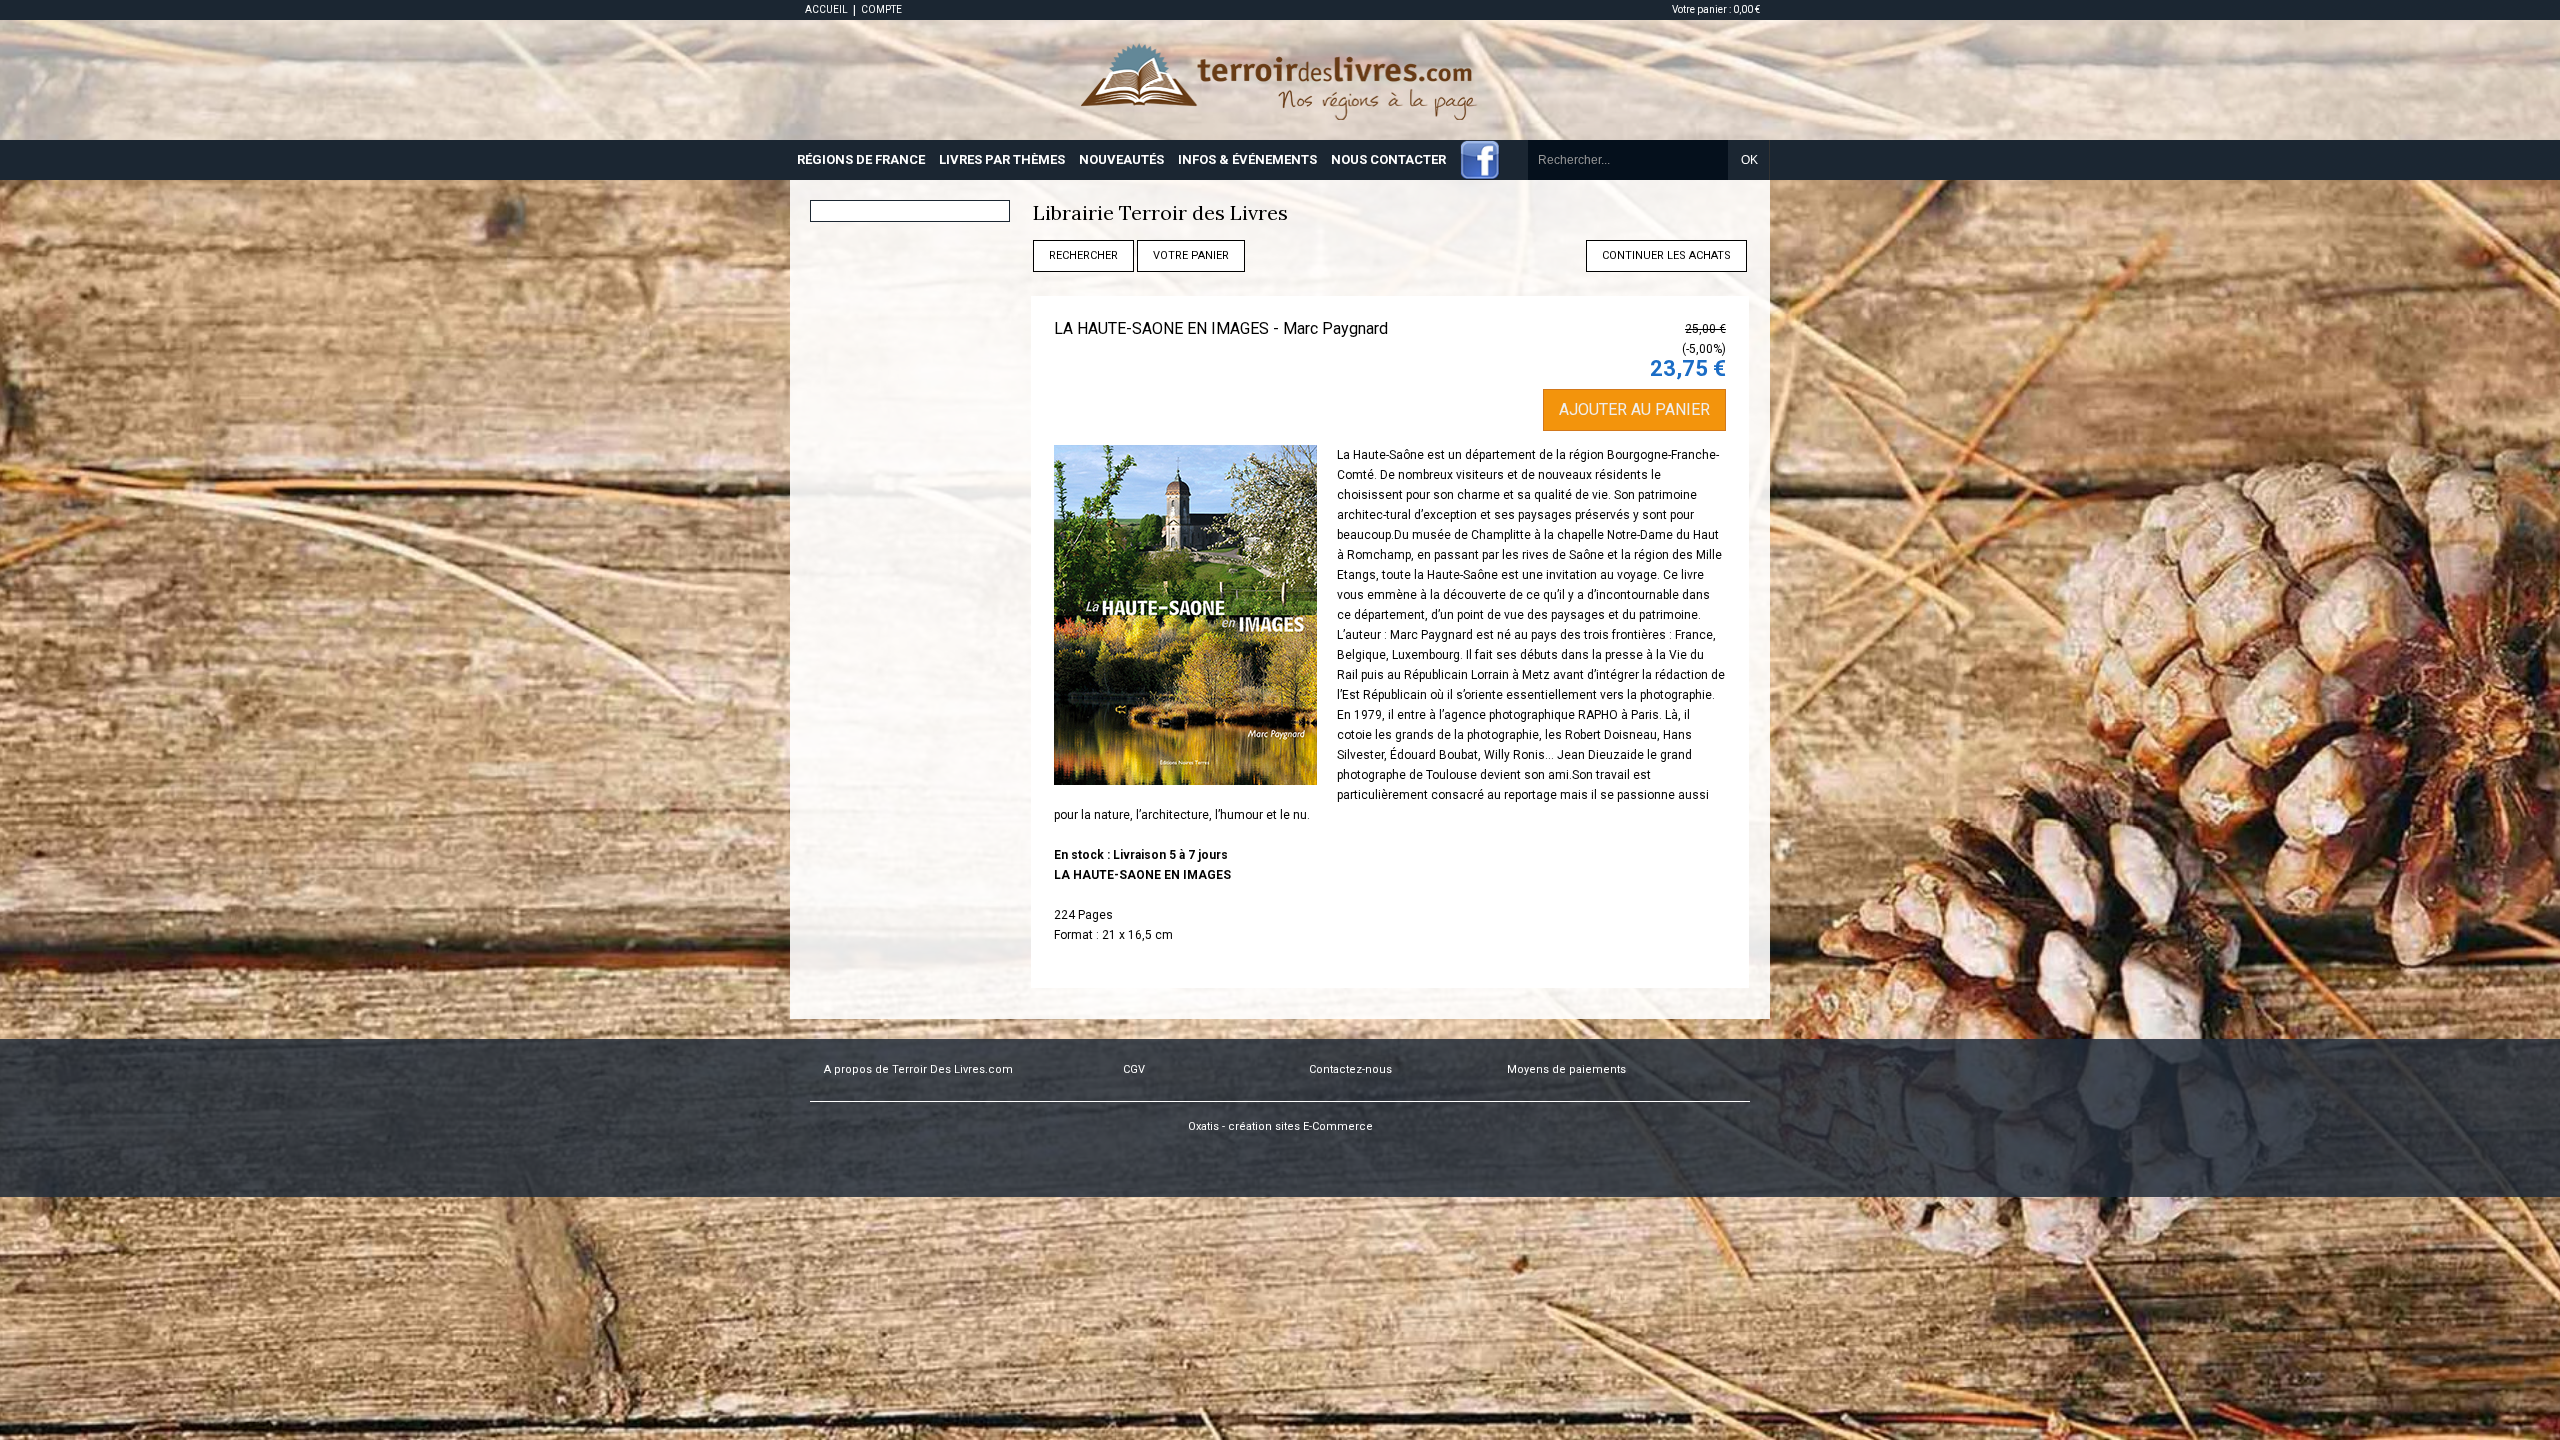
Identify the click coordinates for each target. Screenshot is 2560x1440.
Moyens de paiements (1566, 1069)
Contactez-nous (1350, 1069)
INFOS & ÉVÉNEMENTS (1247, 159)
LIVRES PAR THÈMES (1002, 159)
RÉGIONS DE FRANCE (861, 159)
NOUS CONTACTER (1388, 159)
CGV (1134, 1069)
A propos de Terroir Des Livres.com (918, 1069)
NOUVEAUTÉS (1121, 159)
